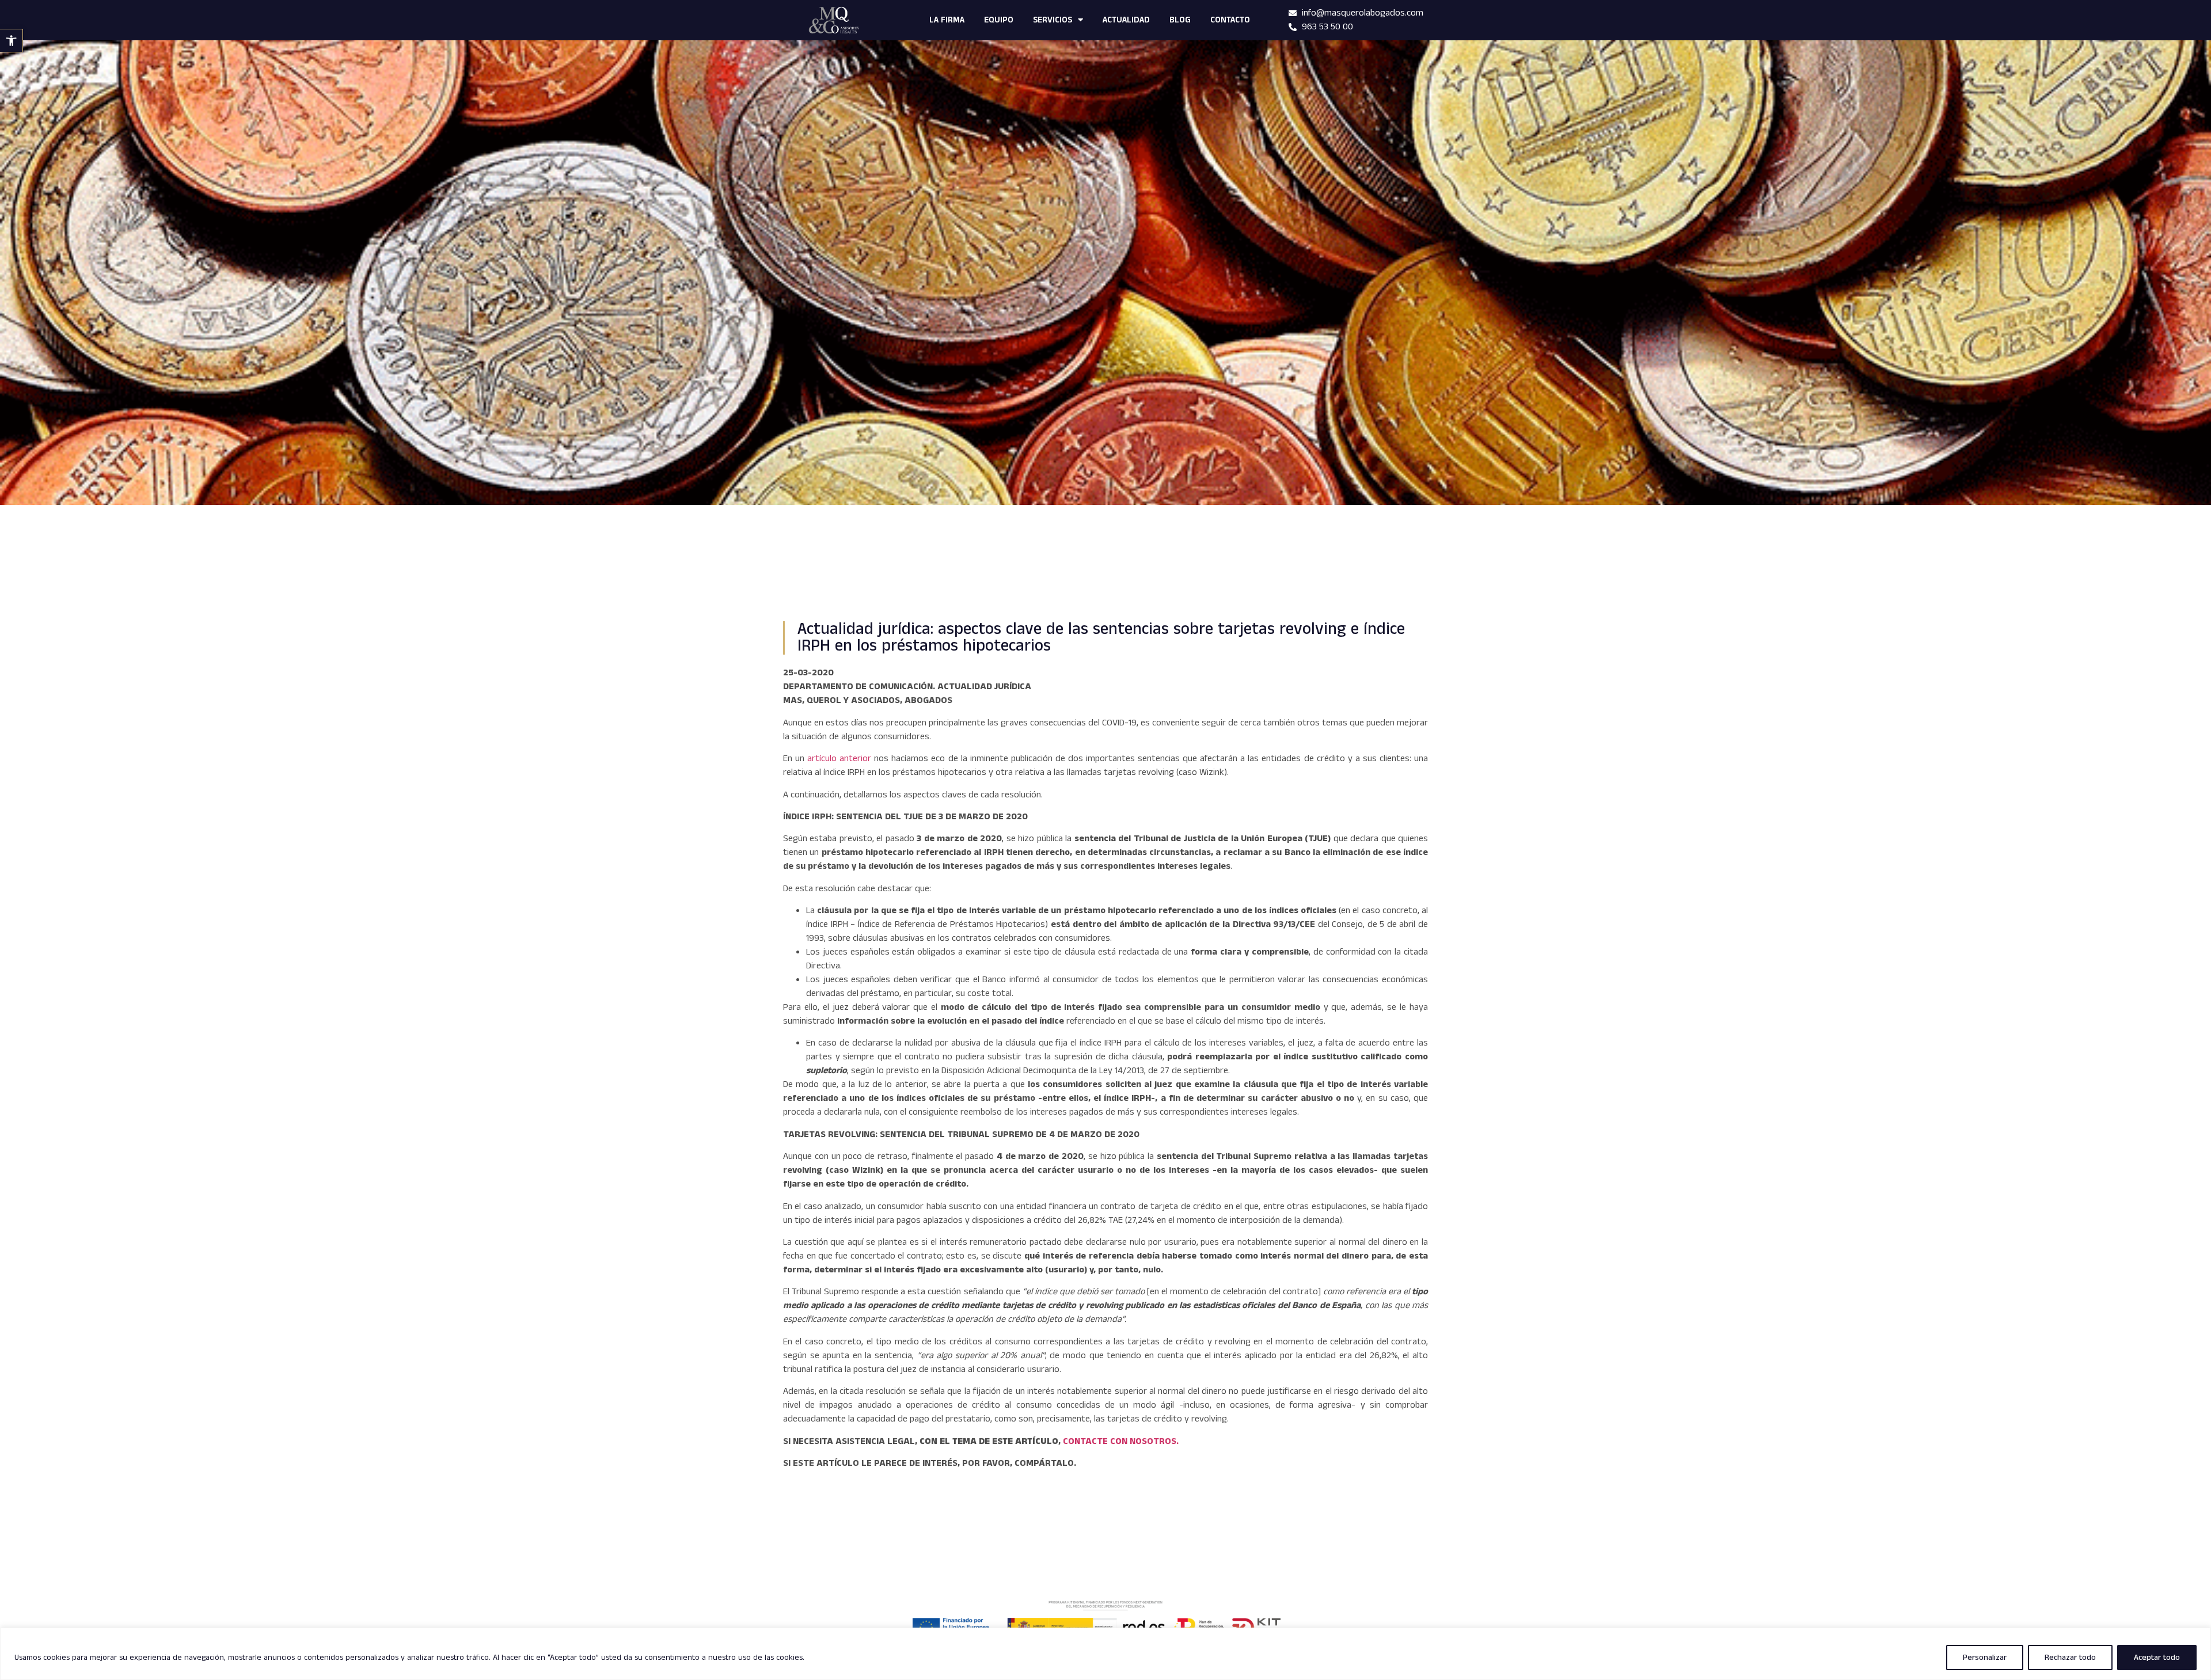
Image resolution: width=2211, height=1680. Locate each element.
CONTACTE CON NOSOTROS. (1121, 1441)
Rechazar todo (2070, 1658)
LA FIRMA (947, 20)
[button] (12, 41)
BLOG (1180, 20)
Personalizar (1985, 1658)
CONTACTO (1230, 20)
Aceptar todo (2157, 1658)
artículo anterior (839, 759)
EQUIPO (999, 20)
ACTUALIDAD (1126, 20)
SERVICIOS (1053, 20)
